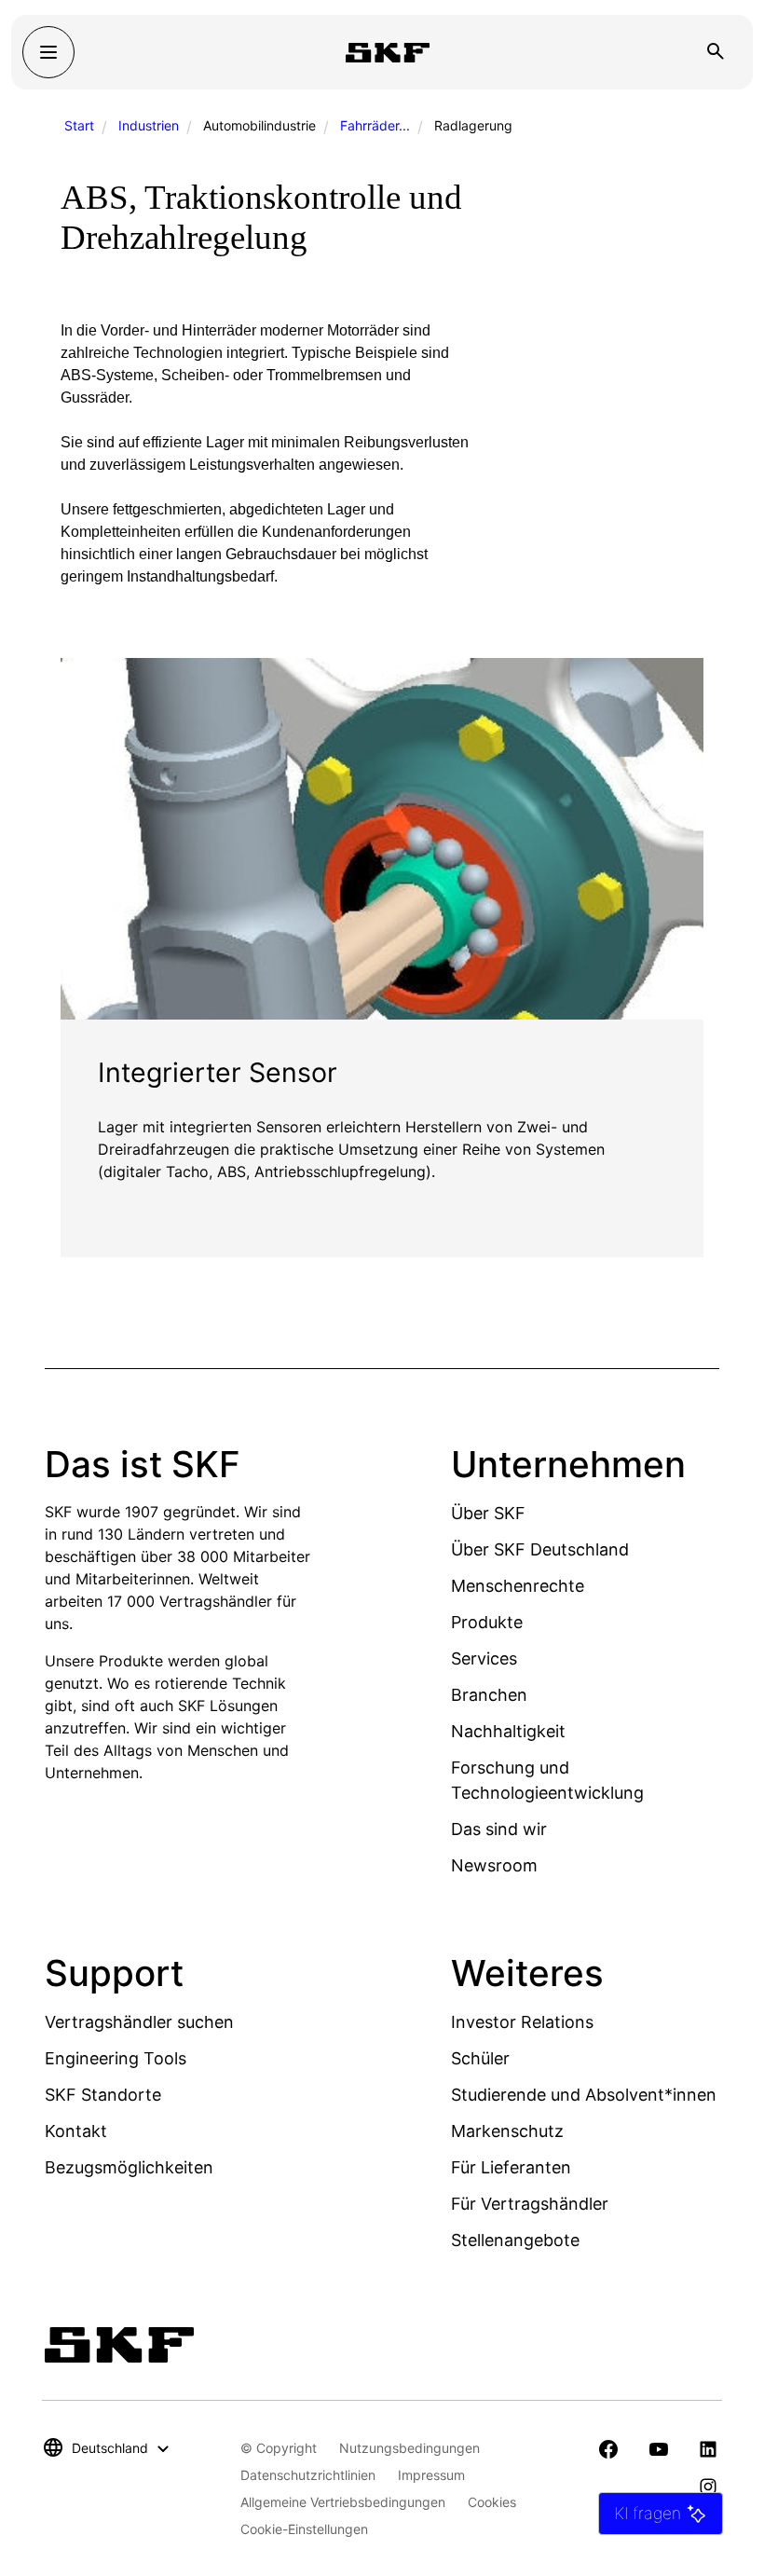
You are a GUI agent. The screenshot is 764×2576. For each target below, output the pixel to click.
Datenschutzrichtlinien (308, 2475)
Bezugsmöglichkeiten (129, 2167)
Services (484, 1658)
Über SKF (488, 1513)
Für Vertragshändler (530, 2204)
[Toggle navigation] (48, 52)
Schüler (480, 2058)
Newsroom (494, 1865)
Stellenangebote (515, 2240)
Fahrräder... (375, 125)
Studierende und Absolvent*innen (584, 2095)
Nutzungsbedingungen (409, 2448)
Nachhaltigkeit (508, 1731)
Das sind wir (499, 1829)
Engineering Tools (116, 2058)
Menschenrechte (518, 1586)
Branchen (489, 1695)
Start (79, 125)
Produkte (487, 1622)
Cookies (492, 2502)
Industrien (149, 125)
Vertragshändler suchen (139, 2022)
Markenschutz (507, 2131)
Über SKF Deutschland (540, 1549)
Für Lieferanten (511, 2167)
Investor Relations (522, 2022)
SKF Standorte (103, 2095)
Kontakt (76, 2131)
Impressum (431, 2475)
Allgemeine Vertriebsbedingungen (343, 2502)
